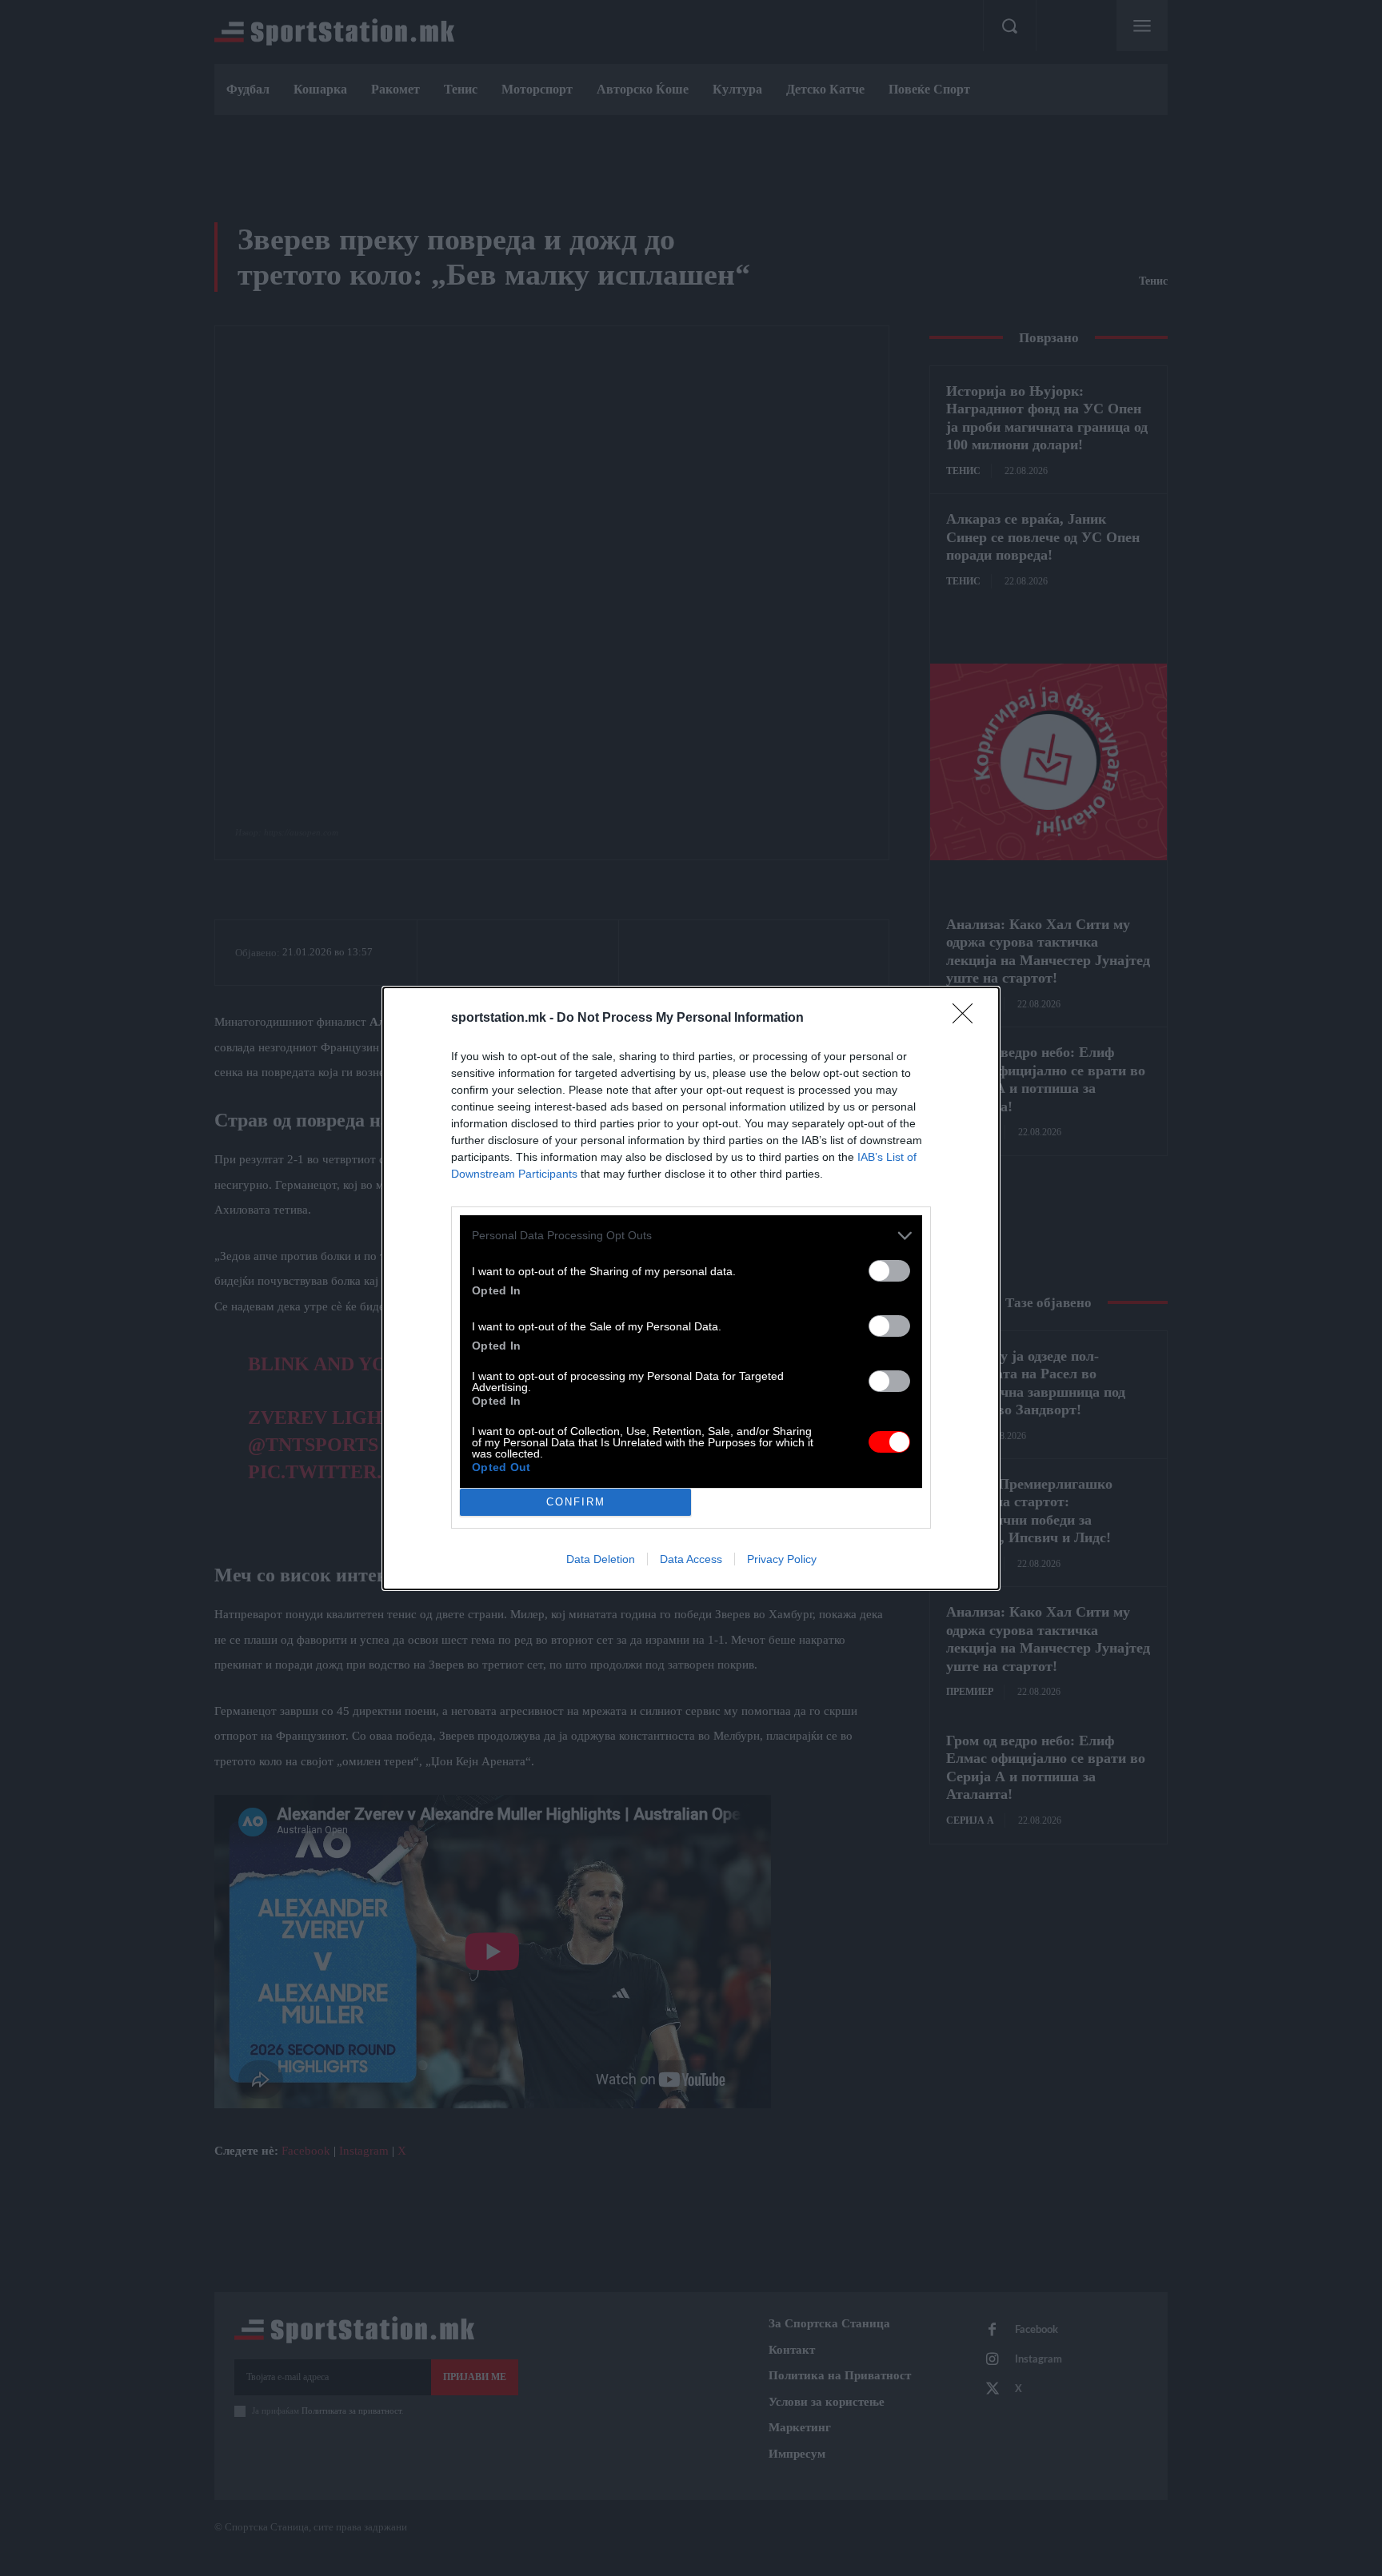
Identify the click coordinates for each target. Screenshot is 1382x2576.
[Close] (968, 1019)
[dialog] (691, 1288)
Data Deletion (601, 1559)
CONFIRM (576, 1502)
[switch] (889, 1271)
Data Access (691, 1559)
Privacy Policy (782, 1559)
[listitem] (691, 1236)
